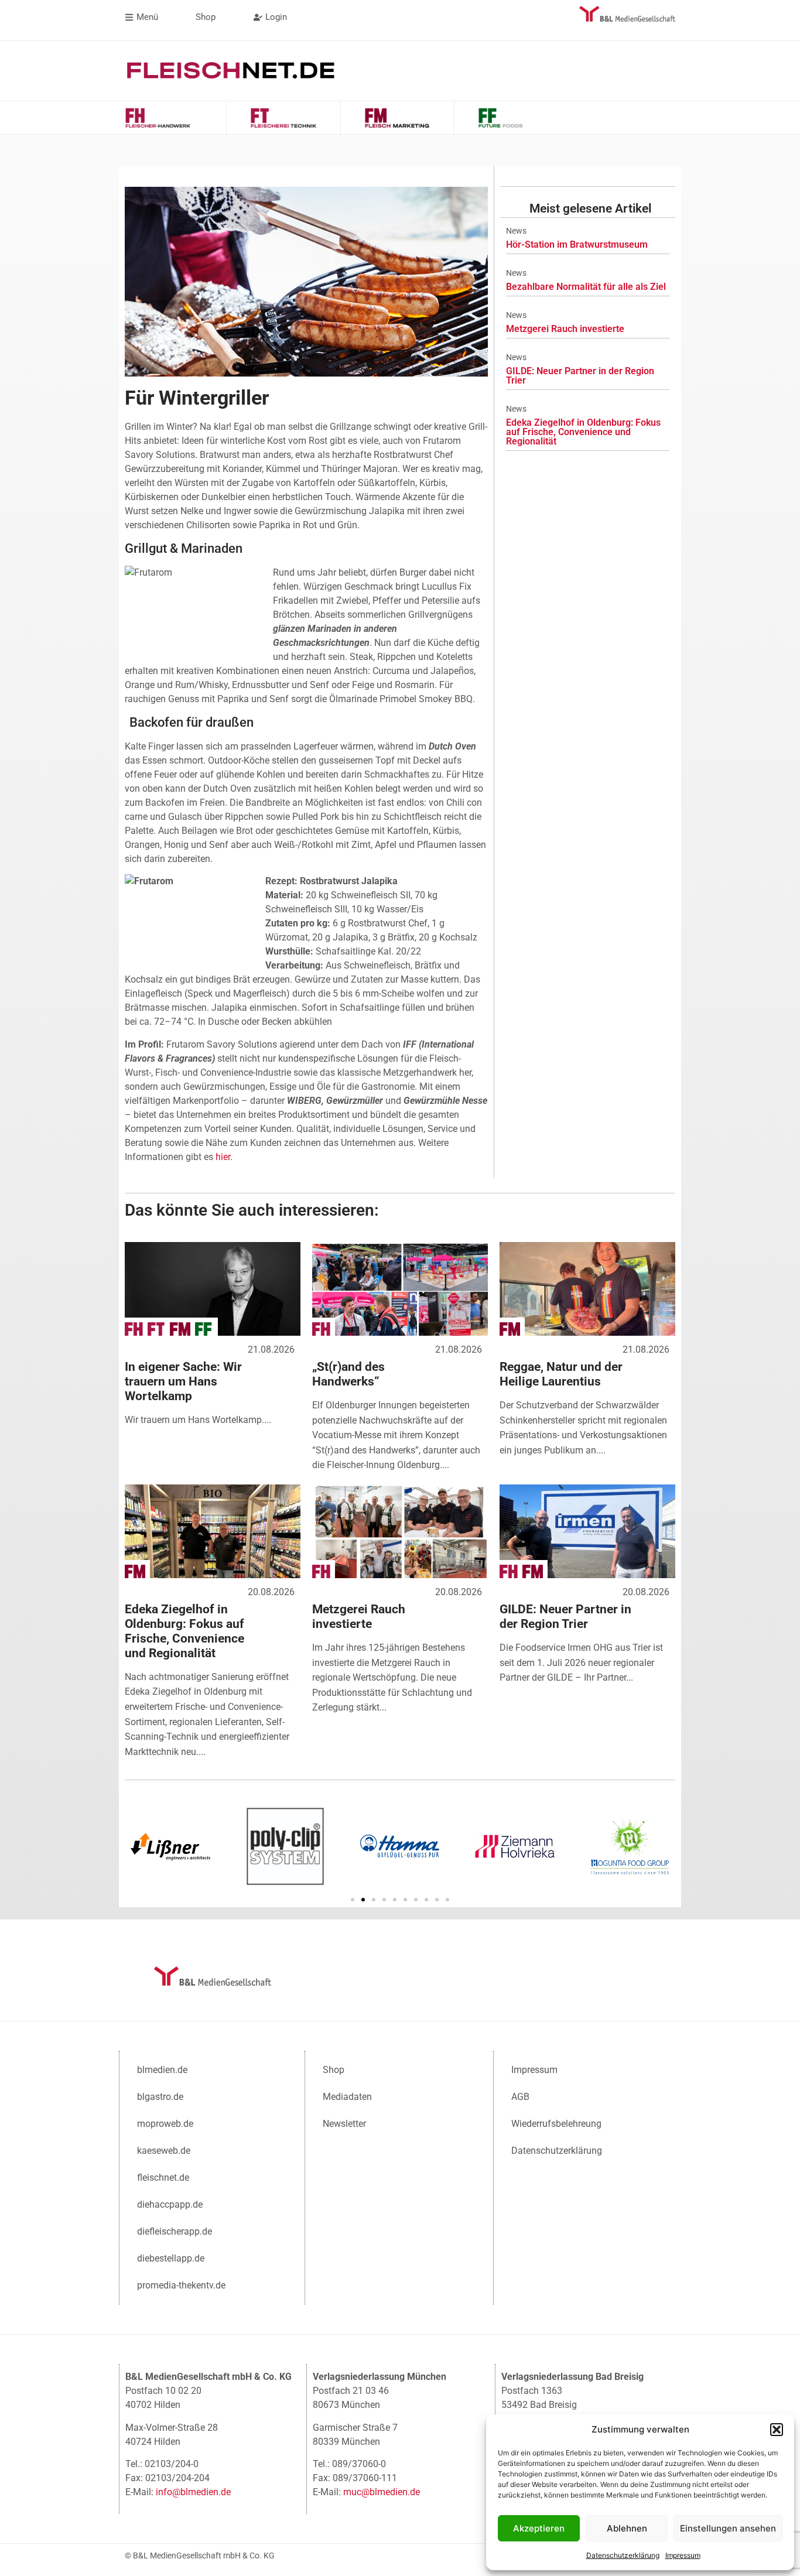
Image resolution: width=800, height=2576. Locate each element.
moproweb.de (165, 2124)
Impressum (683, 2555)
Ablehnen (627, 2528)
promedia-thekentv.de (181, 2285)
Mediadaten (347, 2097)
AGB (520, 2097)
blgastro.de (160, 2097)
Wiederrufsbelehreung (556, 2124)
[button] (777, 2430)
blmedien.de (162, 2070)
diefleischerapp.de (175, 2231)
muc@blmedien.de (382, 2492)
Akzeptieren (539, 2528)
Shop (334, 2070)
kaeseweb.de (164, 2151)
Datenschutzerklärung (623, 2555)
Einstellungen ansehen (728, 2528)
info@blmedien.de (193, 2492)
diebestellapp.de (171, 2258)
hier (223, 1157)
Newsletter (344, 2124)
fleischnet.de (163, 2178)
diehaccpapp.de (170, 2204)
